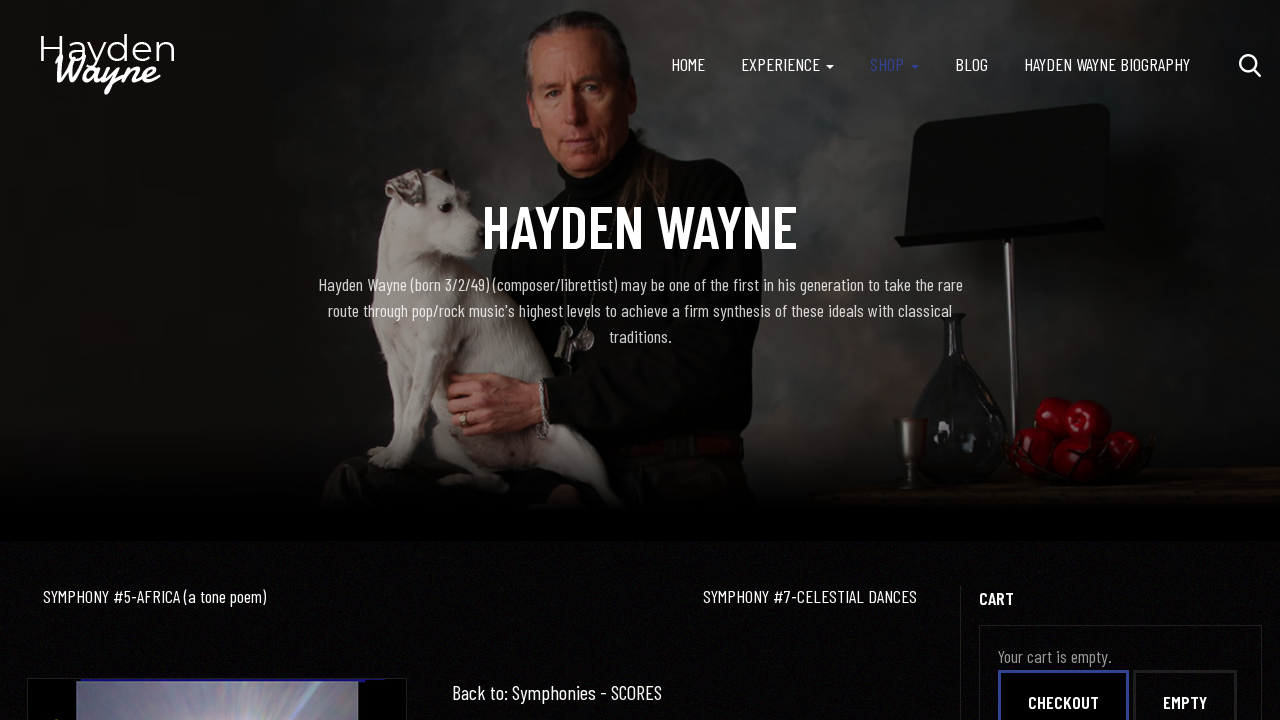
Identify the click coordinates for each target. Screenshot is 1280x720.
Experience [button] (780, 64)
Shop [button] (887, 64)
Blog (971, 64)
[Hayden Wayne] (108, 65)
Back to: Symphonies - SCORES (557, 692)
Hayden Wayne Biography (1107, 64)
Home (688, 64)
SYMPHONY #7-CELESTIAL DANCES (810, 596)
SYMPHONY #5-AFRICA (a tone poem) (154, 596)
